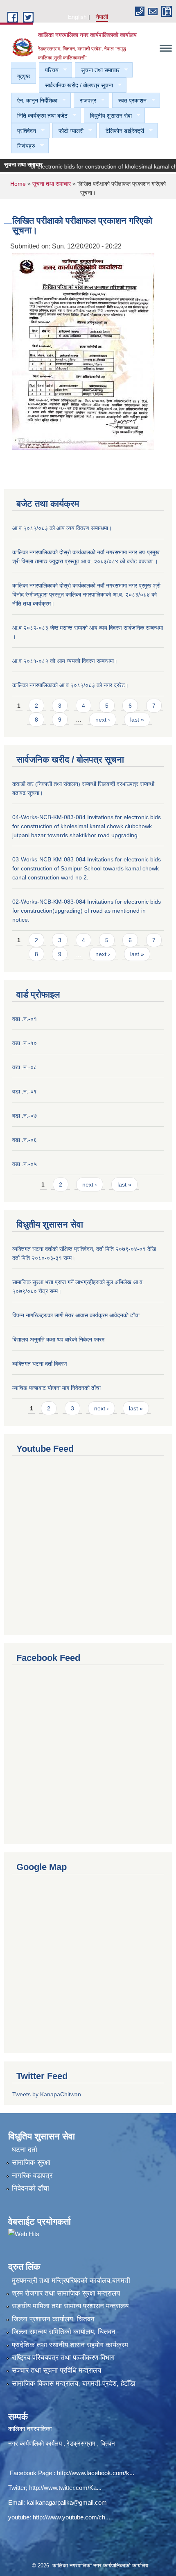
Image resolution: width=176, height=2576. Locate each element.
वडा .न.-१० (25, 1043)
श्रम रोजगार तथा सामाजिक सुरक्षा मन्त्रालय (66, 2293)
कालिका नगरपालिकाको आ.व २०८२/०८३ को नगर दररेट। (70, 685)
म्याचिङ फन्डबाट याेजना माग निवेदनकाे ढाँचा (56, 1388)
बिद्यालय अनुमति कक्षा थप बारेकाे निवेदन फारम (58, 1339)
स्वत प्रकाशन (129, 101)
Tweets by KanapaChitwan (47, 2094)
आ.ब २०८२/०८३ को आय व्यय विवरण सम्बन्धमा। (62, 528)
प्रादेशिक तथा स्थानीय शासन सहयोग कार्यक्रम (70, 2345)
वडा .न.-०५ (25, 1164)
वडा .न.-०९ (25, 1091)
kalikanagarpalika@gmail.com (67, 2502)
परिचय (49, 70)
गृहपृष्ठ (24, 76)
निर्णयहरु (23, 146)
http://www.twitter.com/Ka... (65, 2488)
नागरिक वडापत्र (32, 2176)
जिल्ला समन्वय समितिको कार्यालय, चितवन (64, 2332)
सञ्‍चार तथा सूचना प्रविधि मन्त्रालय (56, 2370)
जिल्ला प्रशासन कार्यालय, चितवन (53, 2319)
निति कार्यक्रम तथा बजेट (39, 116)
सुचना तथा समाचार (97, 70)
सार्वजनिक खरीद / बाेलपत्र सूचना (76, 85)
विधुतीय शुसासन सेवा (108, 116)
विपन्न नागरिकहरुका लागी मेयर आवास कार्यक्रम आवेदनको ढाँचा (76, 1315)
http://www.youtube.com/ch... (71, 2517)
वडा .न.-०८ (25, 1067)
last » (137, 720)
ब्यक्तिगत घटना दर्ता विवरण (40, 1364)
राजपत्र (85, 101)
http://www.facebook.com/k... (96, 2473)
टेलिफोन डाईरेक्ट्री (122, 131)
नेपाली (102, 17)
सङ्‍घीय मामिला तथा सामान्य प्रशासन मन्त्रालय (70, 2306)
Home (18, 184)
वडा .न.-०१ (25, 1019)
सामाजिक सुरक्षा (31, 2163)
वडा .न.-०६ (25, 1140)
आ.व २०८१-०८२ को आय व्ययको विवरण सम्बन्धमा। (65, 661)
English (77, 17)
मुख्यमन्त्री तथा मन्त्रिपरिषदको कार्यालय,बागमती (71, 2281)
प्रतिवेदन (24, 131)
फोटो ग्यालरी (68, 131)
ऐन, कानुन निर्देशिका (34, 101)
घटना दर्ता (25, 2150)
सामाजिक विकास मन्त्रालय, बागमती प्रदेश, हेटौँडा (74, 2384)
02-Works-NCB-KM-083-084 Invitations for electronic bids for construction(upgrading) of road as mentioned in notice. (87, 911)
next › (103, 720)
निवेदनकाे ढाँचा (30, 2188)
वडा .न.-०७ (25, 1116)
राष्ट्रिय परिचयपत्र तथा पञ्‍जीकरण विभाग (63, 2358)
